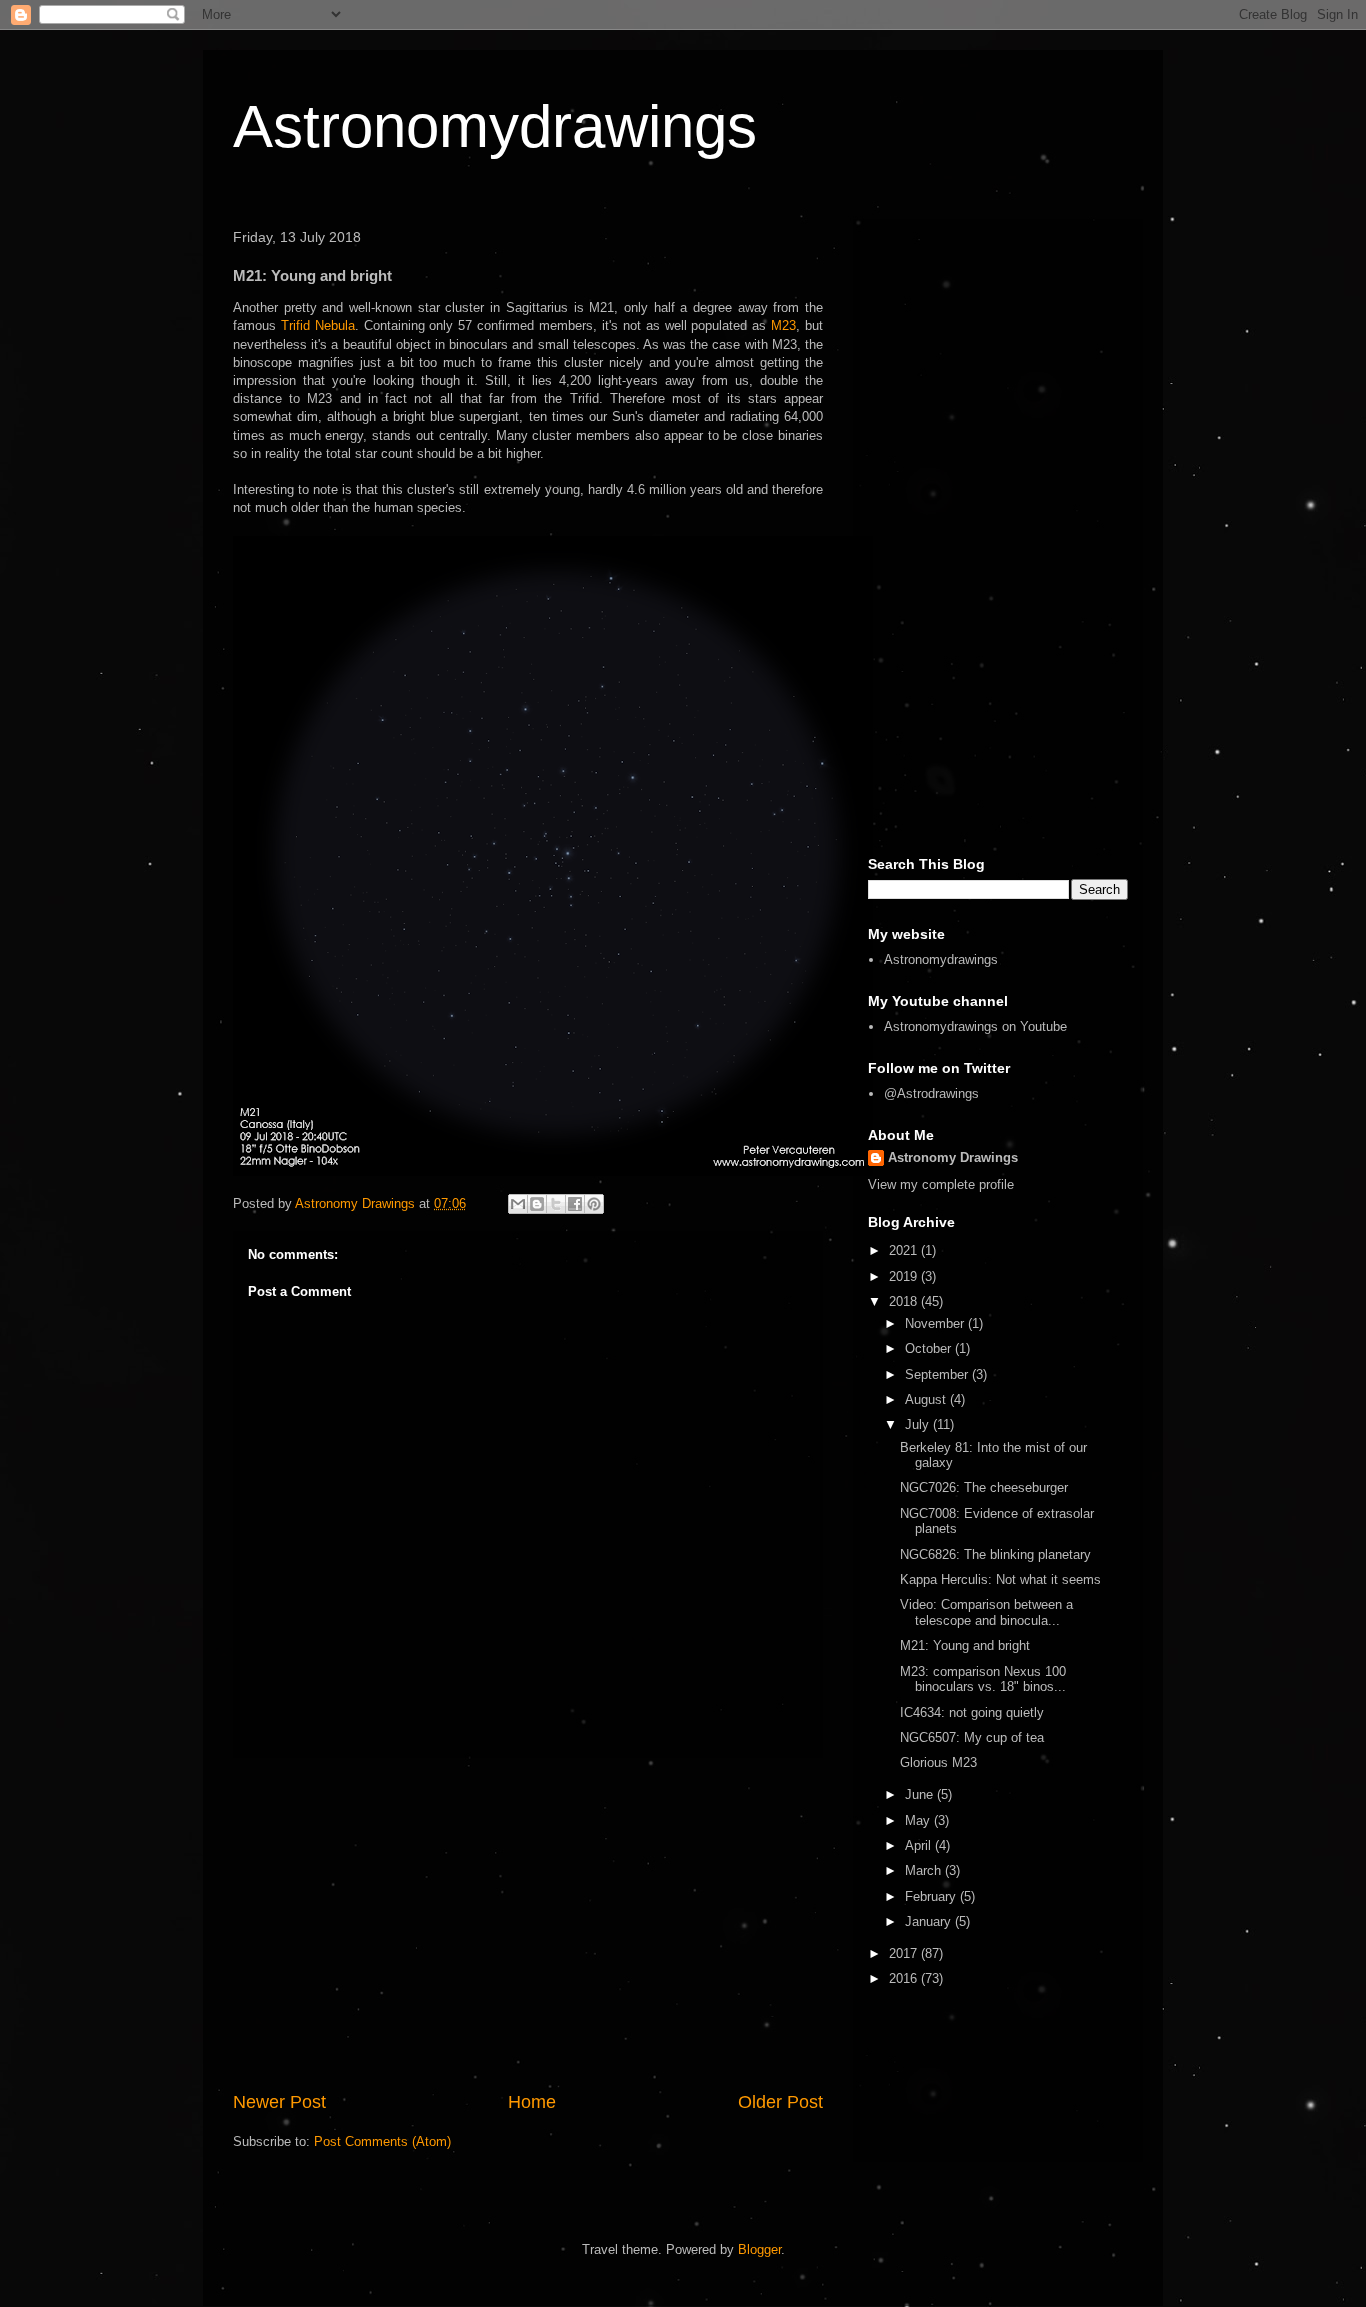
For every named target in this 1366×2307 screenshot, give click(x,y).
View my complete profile (941, 1184)
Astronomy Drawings (953, 1157)
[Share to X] (556, 1204)
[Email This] (518, 1204)
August (927, 1399)
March (925, 1870)
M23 (783, 325)
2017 (905, 1953)
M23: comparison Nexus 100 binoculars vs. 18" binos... (983, 1679)
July (919, 1424)
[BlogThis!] (537, 1204)
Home (532, 2102)
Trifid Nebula (318, 325)
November (936, 1323)
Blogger (759, 2249)
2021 (905, 1250)
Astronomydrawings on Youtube (975, 1026)
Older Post (780, 2102)
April (920, 1845)
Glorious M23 (938, 1762)
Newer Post (279, 2102)
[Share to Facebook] (575, 1204)
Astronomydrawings (495, 126)
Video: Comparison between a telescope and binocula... (986, 1612)
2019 (905, 1276)
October (930, 1348)
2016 (905, 1978)
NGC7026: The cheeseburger (984, 1487)
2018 (905, 1301)
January (930, 1921)
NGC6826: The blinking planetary (995, 1554)
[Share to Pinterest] (594, 1204)
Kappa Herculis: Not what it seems (1000, 1579)
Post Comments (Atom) (382, 2141)
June (921, 1794)
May (919, 1820)
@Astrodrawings (931, 1093)
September (938, 1374)
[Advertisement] (528, 1924)
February (932, 1896)
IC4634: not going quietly (972, 1712)
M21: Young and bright (965, 1645)
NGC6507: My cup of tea (972, 1737)
